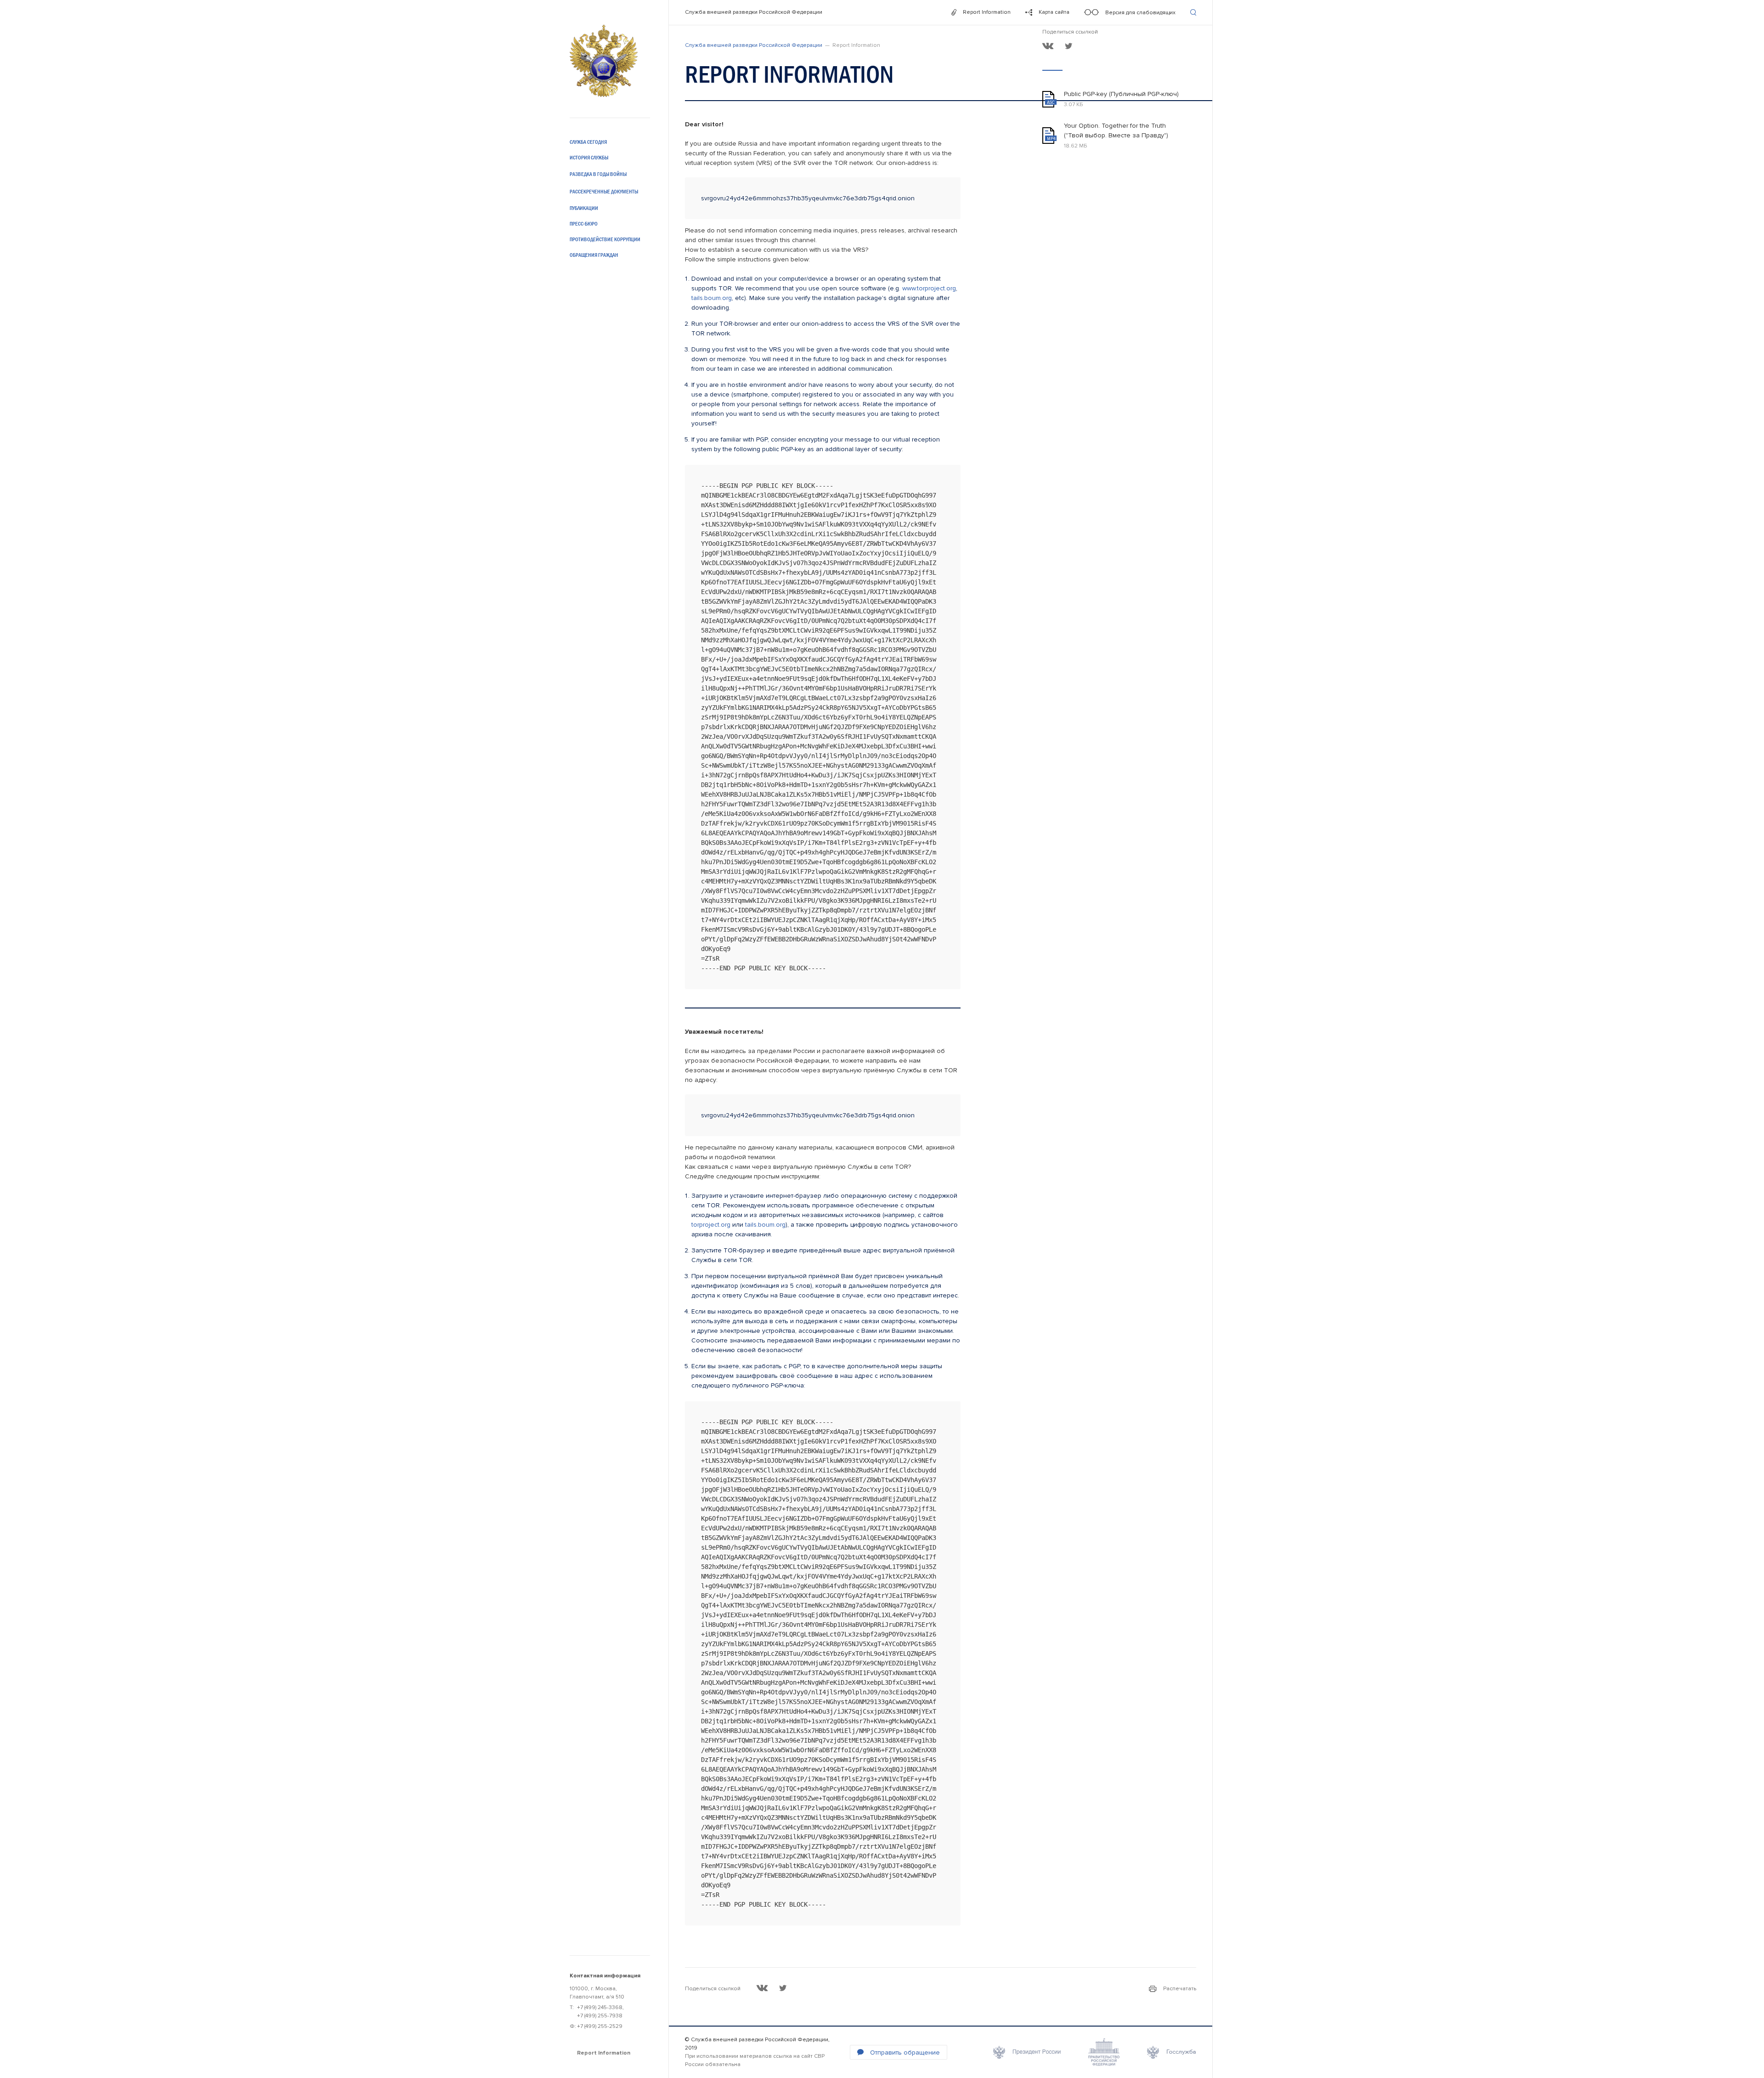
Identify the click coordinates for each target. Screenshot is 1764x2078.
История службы (589, 158)
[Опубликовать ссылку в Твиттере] (1069, 46)
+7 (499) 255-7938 (600, 2016)
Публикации (584, 208)
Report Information (604, 2053)
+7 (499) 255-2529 (600, 2026)
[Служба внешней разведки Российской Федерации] (604, 61)
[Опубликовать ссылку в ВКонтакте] (1048, 46)
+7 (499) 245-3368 (600, 2007)
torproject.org (711, 1225)
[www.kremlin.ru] (1027, 2052)
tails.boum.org (712, 298)
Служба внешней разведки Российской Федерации (754, 12)
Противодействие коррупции (605, 239)
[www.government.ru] (1104, 2052)
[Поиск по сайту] (1193, 12)
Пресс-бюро (584, 224)
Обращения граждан (594, 255)
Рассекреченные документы (604, 192)
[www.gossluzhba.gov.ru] (1172, 2052)
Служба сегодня (588, 142)
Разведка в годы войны (598, 174)
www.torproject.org (929, 288)
